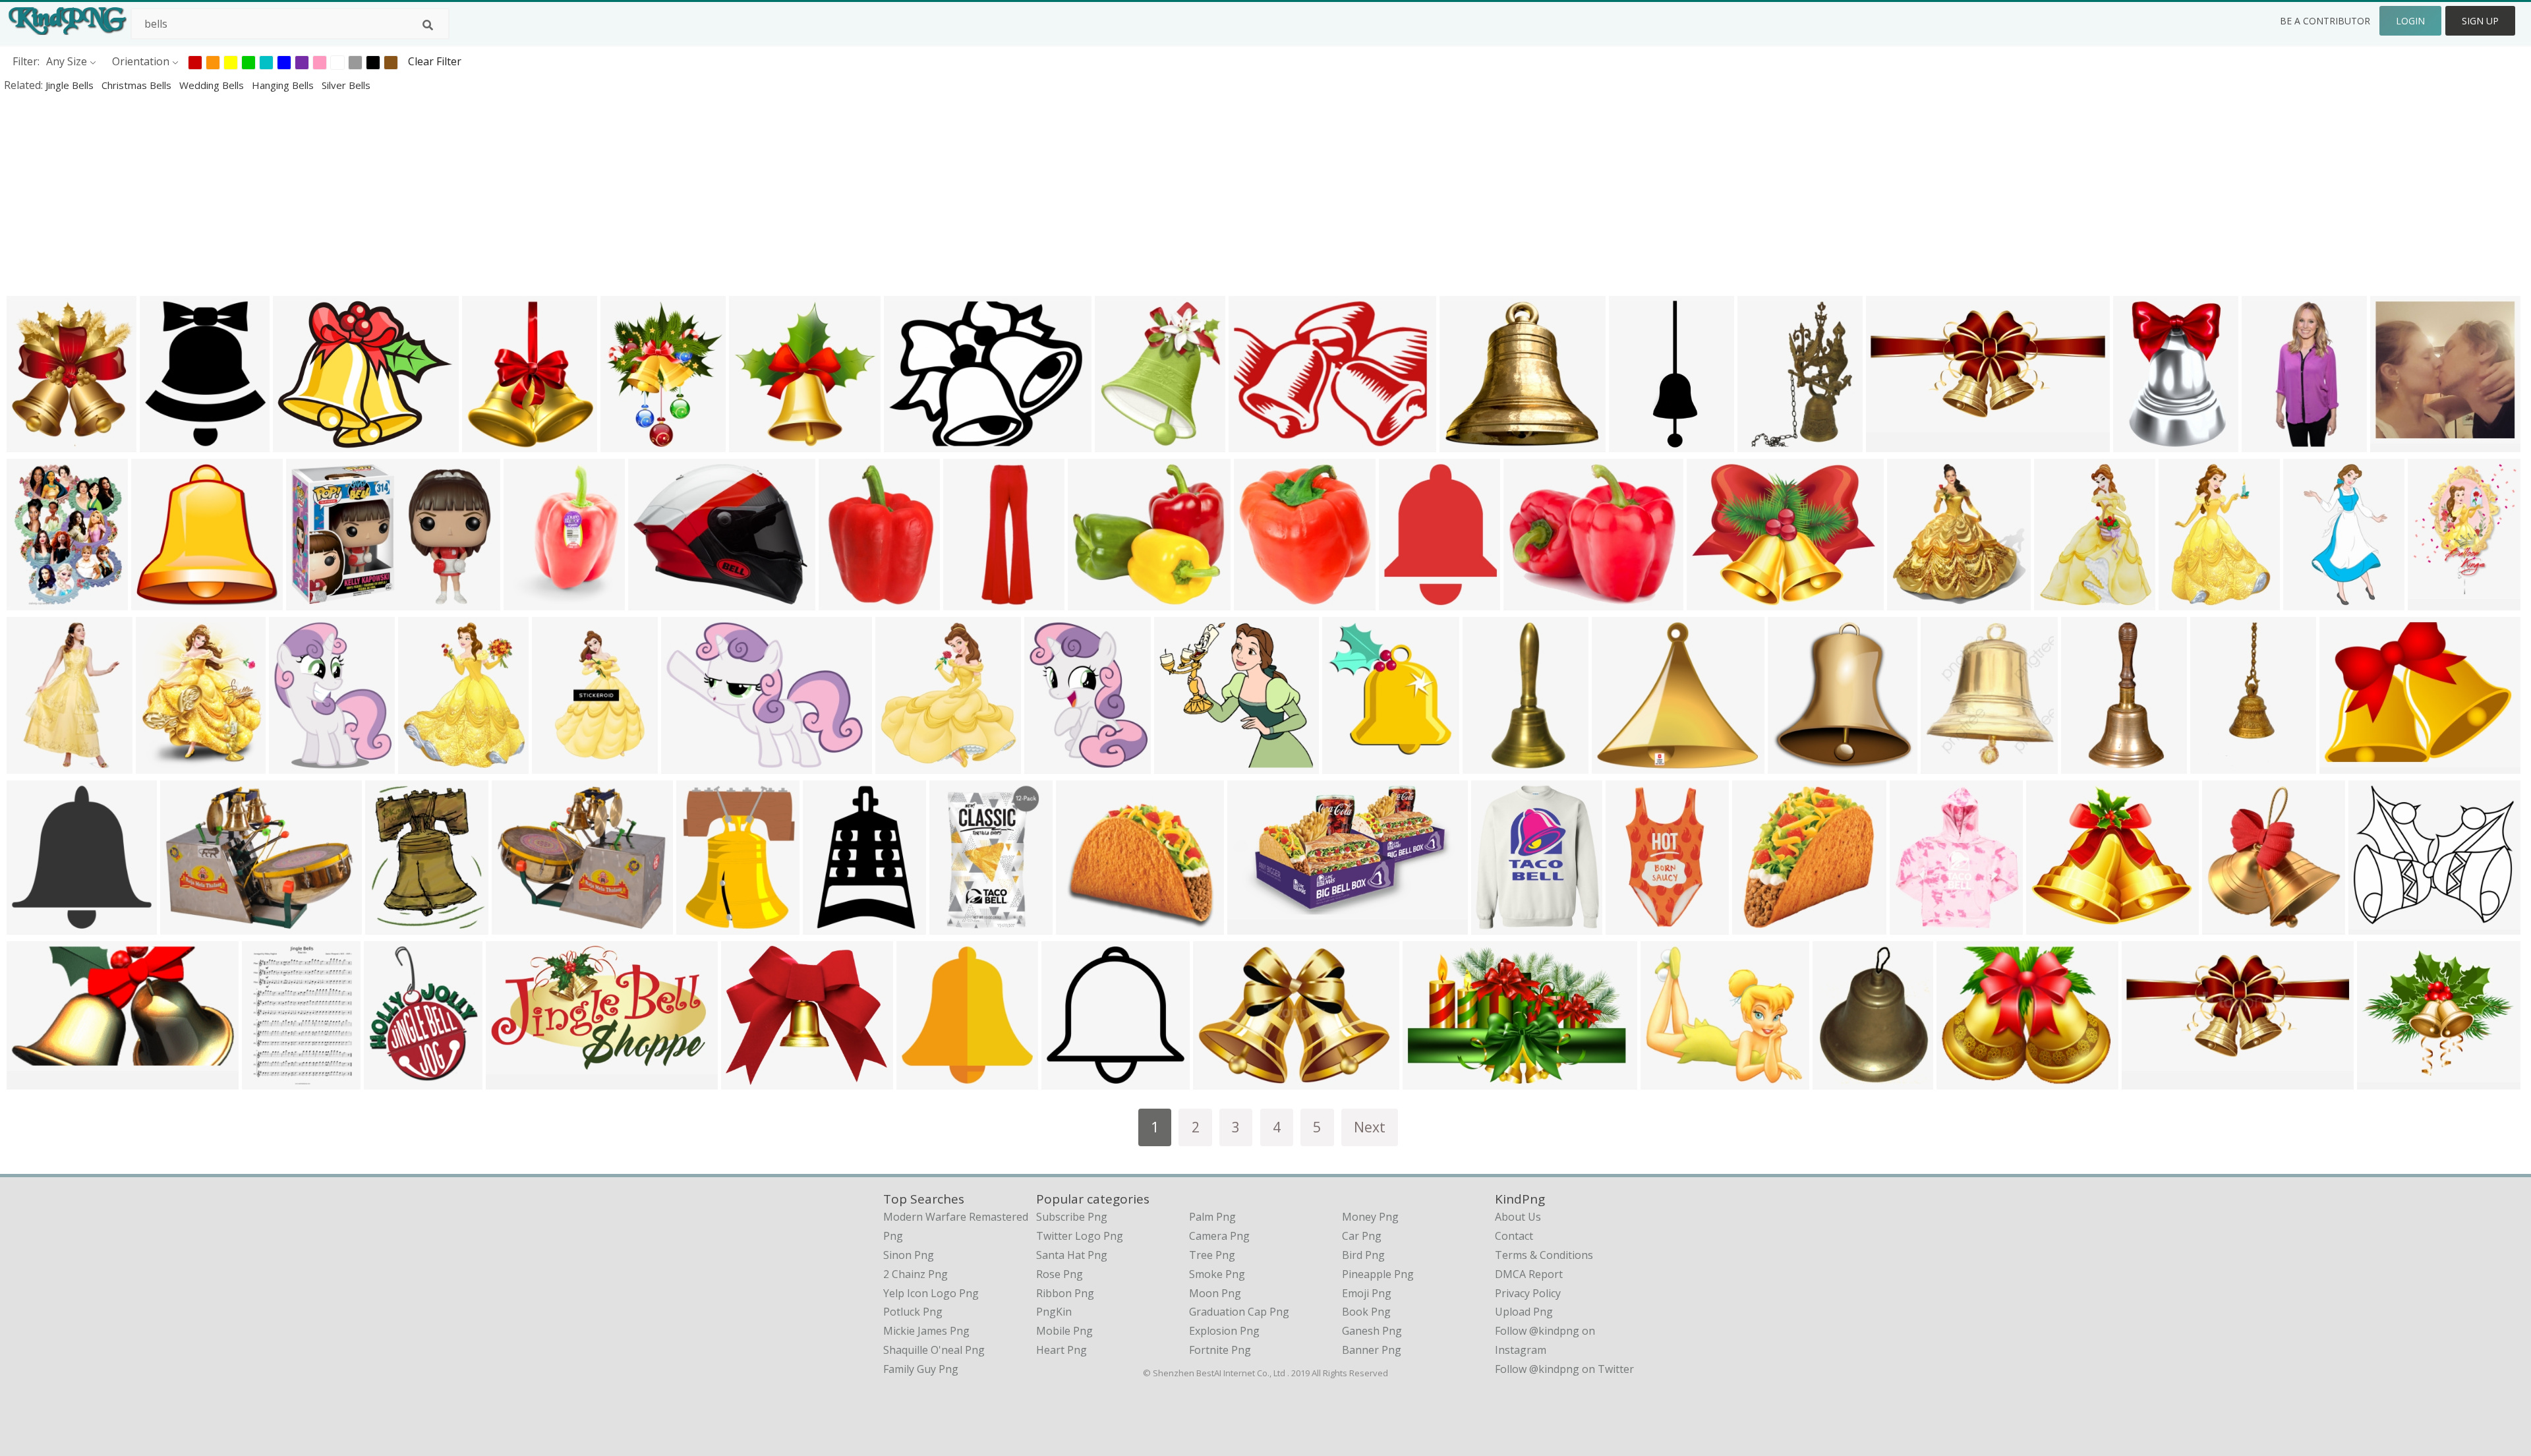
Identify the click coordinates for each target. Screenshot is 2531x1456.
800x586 (185, 926)
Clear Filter (435, 61)
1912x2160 (37, 443)
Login (2410, 21)
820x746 (746, 1081)
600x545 (1616, 765)
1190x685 (513, 1081)
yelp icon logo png (931, 1293)
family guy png (921, 1369)
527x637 (160, 765)
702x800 (1945, 765)
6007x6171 (759, 443)
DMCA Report (1529, 1274)
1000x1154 (1920, 926)
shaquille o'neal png (934, 1350)
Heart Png (1062, 1350)
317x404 (1837, 1081)
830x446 (31, 1081)
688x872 (390, 926)
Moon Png (1215, 1293)
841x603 (1218, 1081)
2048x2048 (2438, 601)
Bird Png (1363, 1255)
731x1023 (971, 601)
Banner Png (1372, 1350)
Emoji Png (1367, 1293)
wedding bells (213, 85)
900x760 (298, 443)
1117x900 (655, 601)
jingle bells (71, 85)
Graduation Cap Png (1239, 1312)
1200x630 (2398, 443)
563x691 (900, 765)
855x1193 (269, 1081)
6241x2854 (1896, 443)
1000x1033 (1636, 926)
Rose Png (1060, 1274)
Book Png (1366, 1312)
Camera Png (1219, 1236)
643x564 (1665, 1081)
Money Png (1370, 1217)
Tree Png (1212, 1255)
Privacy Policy (1528, 1293)
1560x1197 (1717, 601)
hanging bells (284, 85)
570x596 (1792, 765)
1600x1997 (299, 765)
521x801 (2215, 765)
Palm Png (1212, 1217)
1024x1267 (1054, 765)
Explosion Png (1224, 1331)
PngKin (1054, 1312)
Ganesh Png (1372, 1331)
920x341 (1252, 926)
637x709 (1347, 765)
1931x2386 (394, 1081)
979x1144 (1498, 926)
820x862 (1912, 601)
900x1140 (2061, 601)
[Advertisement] (395, 194)
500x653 (528, 601)
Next (1370, 1127)
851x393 (2146, 1081)
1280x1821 (2189, 601)
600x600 (2227, 926)
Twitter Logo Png (1080, 1236)
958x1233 (704, 926)
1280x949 (688, 765)
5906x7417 (630, 443)
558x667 (1120, 443)
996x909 (2051, 926)
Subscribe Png (1072, 1217)
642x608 (1179, 765)
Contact (1514, 1236)
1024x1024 (161, 601)
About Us (1518, 1217)
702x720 (31, 926)
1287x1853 (1767, 443)
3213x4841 (2143, 443)
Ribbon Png (1065, 1293)
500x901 (1487, 765)
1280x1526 (428, 765)
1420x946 (2269, 443)
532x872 (2308, 601)
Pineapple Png (1378, 1274)
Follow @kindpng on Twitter (1564, 1369)
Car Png (1362, 1236)
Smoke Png (1217, 1274)
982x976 (1066, 1081)
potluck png (913, 1312)
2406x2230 (1098, 601)
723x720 (843, 601)
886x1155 (559, 765)
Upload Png (1524, 1312)
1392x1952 (959, 926)
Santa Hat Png (1072, 1255)
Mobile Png (1064, 1331)
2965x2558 (2387, 1081)
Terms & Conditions (1544, 1255)
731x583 (1464, 443)
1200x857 (313, 601)
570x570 (1081, 926)
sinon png (909, 1255)
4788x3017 (1433, 1081)
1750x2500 (37, 765)
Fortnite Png (1220, 1350)
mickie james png (926, 1331)
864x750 (2373, 926)
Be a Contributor (2325, 21)
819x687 (1528, 601)
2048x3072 (1264, 601)
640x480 (909, 443)
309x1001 (1636, 443)
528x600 (487, 443)
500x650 (31, 601)
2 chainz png (916, 1274)
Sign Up (2480, 21)
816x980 (164, 443)
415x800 (2086, 765)
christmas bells (138, 85)
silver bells (346, 85)
